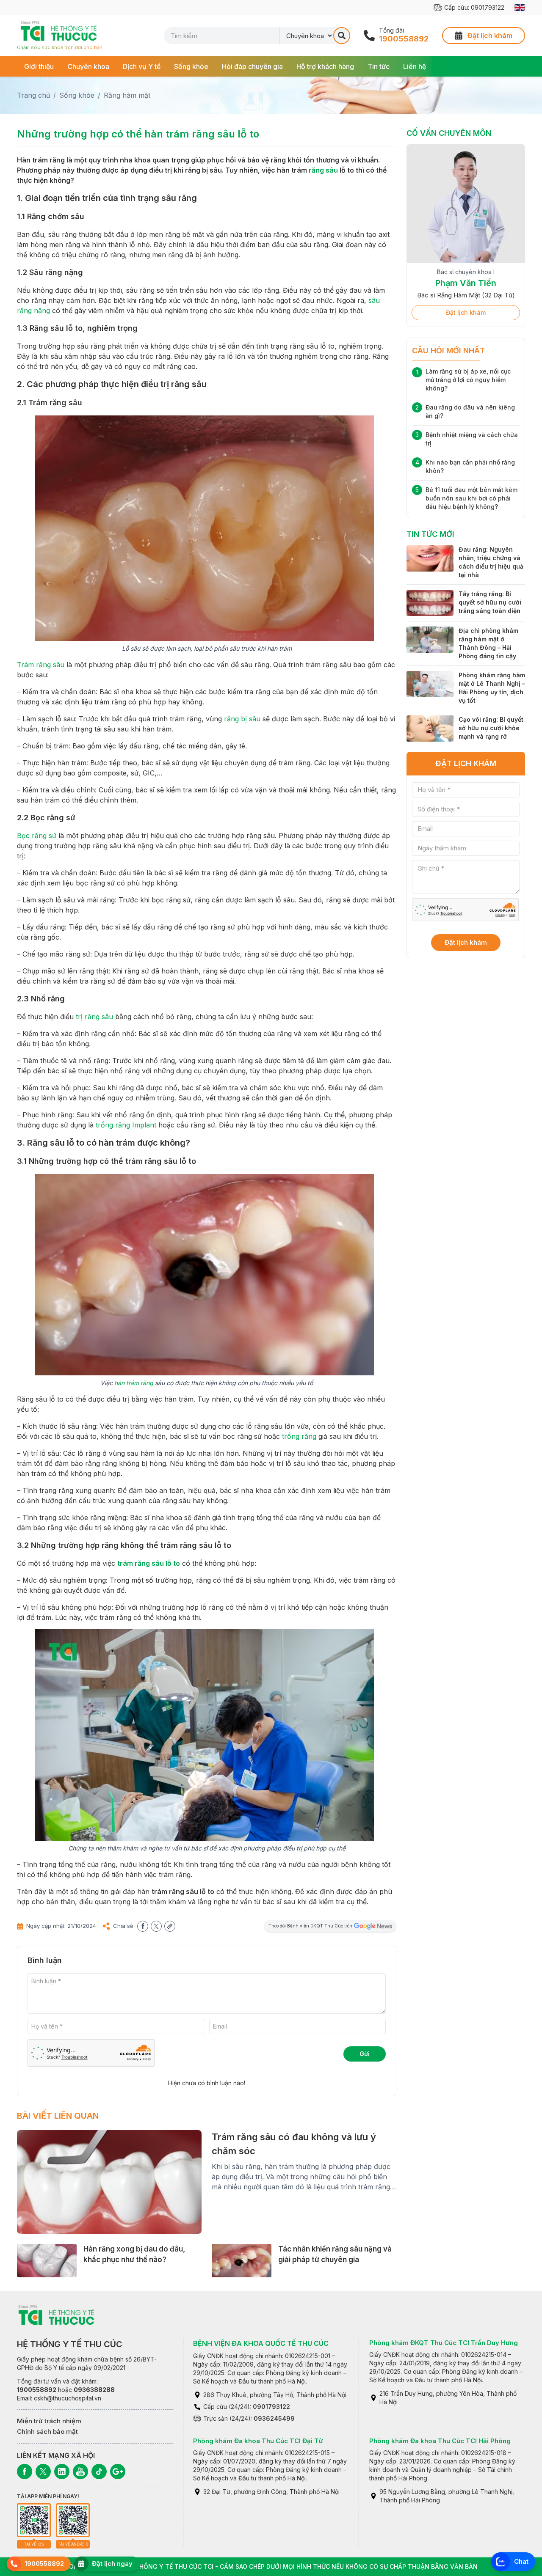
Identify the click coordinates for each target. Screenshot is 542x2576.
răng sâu (323, 170)
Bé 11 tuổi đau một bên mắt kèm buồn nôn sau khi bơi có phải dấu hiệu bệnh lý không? (471, 507)
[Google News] (118, 2472)
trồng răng (299, 1436)
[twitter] (156, 1926)
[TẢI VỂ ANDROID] (73, 2520)
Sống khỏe (191, 66)
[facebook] (143, 1926)
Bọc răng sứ (37, 836)
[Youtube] (80, 2472)
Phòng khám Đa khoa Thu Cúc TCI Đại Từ (258, 2441)
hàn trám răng (134, 1383)
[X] (43, 2472)
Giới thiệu (39, 66)
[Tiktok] (99, 2472)
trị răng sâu (94, 1017)
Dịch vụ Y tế (142, 66)
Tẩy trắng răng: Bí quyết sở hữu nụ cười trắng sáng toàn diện (490, 612)
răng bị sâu (242, 719)
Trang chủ (33, 95)
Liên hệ (415, 66)
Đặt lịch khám (466, 322)
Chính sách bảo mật (47, 2432)
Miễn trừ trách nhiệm (49, 2421)
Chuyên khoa (88, 66)
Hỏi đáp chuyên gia (252, 66)
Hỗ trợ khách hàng (325, 66)
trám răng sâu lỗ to (149, 1563)
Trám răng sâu (41, 665)
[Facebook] (25, 2472)
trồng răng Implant (126, 1125)
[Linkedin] (62, 2472)
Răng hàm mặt (127, 95)
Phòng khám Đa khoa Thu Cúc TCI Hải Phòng (440, 2441)
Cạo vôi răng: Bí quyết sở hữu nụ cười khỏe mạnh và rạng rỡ (491, 737)
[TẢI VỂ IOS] (34, 2520)
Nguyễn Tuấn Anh (466, 283)
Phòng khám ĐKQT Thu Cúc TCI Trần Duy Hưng (444, 2343)
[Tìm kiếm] (342, 36)
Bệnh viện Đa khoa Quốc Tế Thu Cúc (261, 2343)
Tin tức (379, 66)
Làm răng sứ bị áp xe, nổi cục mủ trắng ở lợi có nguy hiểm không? (468, 389)
